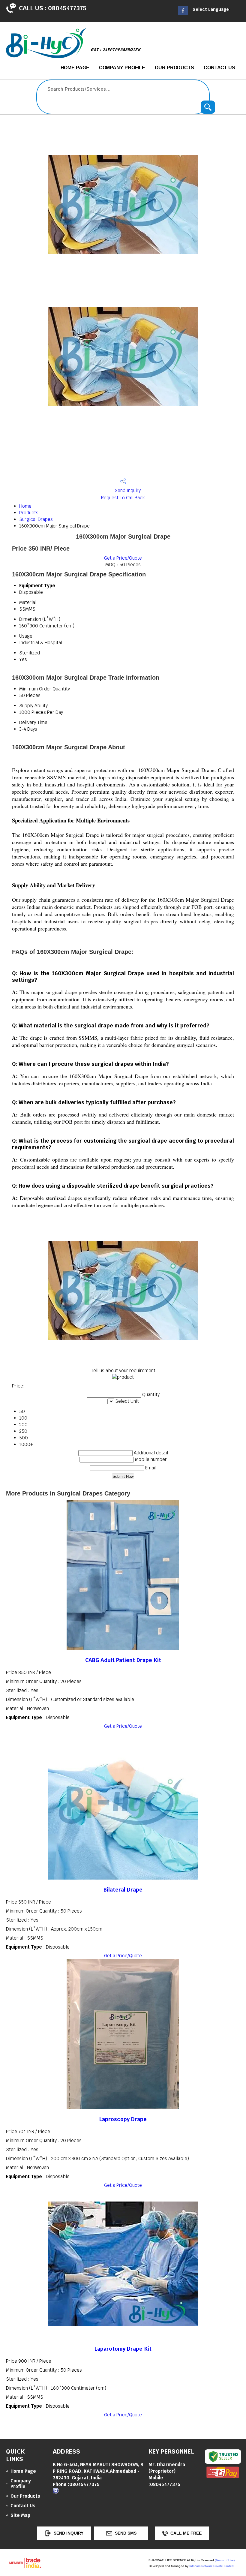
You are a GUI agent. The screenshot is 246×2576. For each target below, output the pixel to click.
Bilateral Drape (123, 1890)
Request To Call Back (123, 498)
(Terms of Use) (225, 2560)
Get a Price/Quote (123, 558)
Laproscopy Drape (123, 2119)
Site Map (20, 2515)
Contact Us (219, 68)
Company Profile (122, 68)
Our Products (174, 68)
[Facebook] (183, 14)
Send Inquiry (127, 490)
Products (29, 513)
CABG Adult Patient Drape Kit (123, 1660)
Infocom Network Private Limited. (212, 2566)
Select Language (211, 9)
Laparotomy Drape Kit (123, 2349)
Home (25, 506)
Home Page (75, 68)
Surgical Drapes (36, 519)
